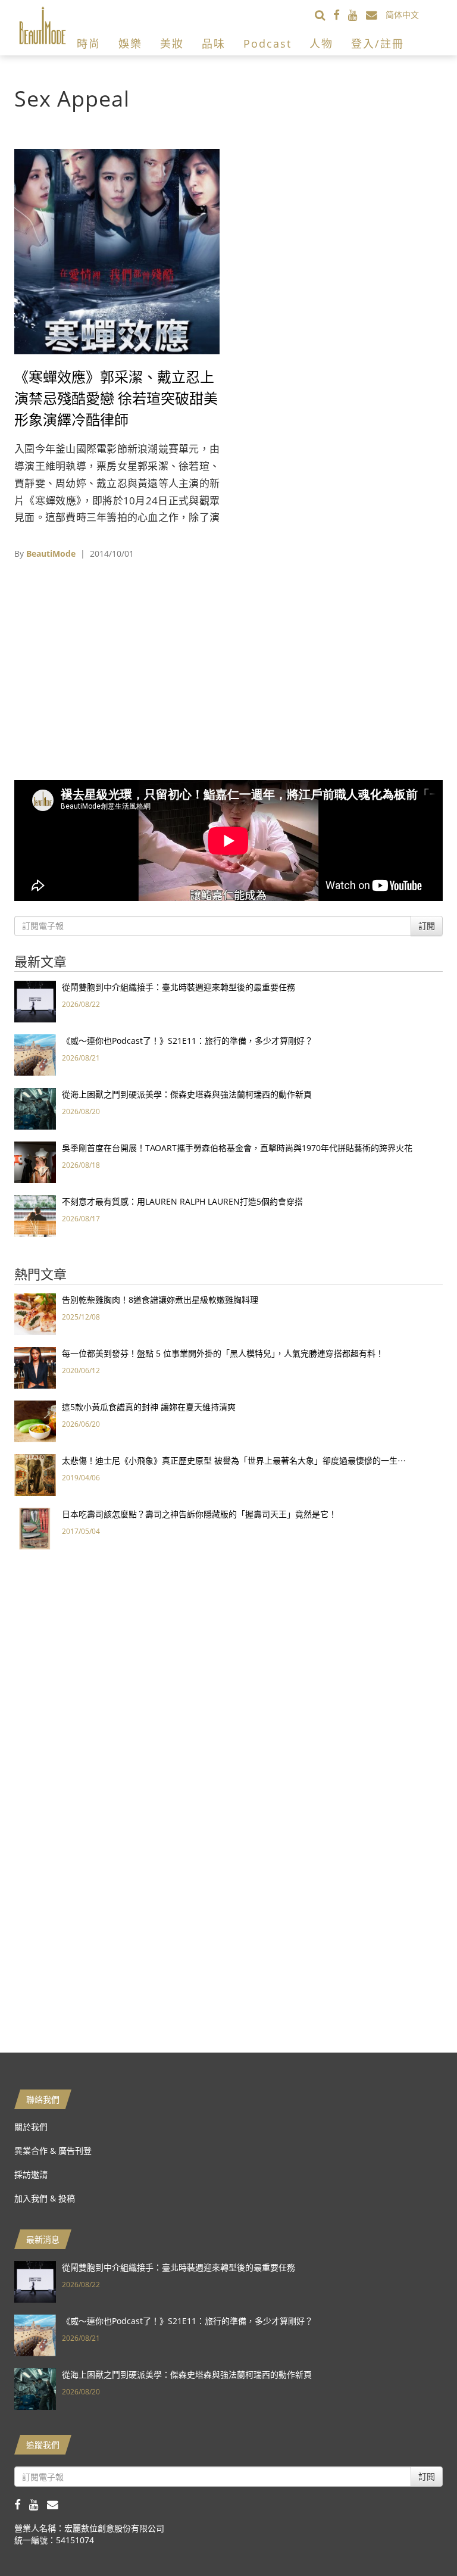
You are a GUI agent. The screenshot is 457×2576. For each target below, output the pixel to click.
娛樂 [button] (130, 43)
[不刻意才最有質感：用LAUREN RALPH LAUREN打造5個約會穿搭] (35, 1215)
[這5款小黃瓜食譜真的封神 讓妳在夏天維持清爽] (35, 1420)
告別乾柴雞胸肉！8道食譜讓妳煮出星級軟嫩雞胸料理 (160, 1300)
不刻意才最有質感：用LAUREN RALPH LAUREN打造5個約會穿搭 (182, 1201)
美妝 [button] (172, 43)
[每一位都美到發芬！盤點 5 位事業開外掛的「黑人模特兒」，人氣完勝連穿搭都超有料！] (35, 1367)
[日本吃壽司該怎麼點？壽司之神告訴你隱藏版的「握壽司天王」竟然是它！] (35, 1528)
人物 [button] (321, 43)
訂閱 (427, 926)
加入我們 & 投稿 (45, 2198)
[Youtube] (357, 15)
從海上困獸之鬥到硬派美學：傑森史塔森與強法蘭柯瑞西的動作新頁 (187, 1094)
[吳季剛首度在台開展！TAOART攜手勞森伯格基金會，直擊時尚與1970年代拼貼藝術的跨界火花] (35, 1161)
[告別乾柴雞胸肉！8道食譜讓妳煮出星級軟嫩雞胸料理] (35, 1313)
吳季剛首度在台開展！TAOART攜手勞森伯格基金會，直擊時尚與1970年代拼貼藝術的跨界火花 (237, 1148)
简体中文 (402, 15)
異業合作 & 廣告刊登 (53, 2151)
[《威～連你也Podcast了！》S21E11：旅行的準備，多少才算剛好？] (35, 1054)
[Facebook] (341, 15)
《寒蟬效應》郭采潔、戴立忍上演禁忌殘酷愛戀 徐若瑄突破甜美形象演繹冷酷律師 (116, 398)
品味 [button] (214, 43)
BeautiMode (51, 553)
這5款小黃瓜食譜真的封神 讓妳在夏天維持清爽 (149, 1407)
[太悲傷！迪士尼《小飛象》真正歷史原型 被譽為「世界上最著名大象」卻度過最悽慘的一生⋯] (35, 1474)
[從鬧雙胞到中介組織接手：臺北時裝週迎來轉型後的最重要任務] (35, 1001)
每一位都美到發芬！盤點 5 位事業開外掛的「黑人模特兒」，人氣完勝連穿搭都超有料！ (223, 1353)
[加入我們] (376, 15)
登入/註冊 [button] (378, 43)
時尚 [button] (89, 43)
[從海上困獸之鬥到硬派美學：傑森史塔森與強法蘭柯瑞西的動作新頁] (35, 1108)
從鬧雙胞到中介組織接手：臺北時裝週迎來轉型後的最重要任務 (179, 987)
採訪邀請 (31, 2174)
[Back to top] (418, 2537)
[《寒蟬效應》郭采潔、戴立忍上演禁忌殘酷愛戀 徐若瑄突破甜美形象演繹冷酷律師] (117, 250)
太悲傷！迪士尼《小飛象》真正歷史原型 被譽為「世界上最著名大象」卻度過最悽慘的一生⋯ (234, 1460)
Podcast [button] (267, 43)
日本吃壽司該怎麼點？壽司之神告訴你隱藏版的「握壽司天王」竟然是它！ (199, 1514)
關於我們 (31, 2127)
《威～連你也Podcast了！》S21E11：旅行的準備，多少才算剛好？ (187, 1041)
